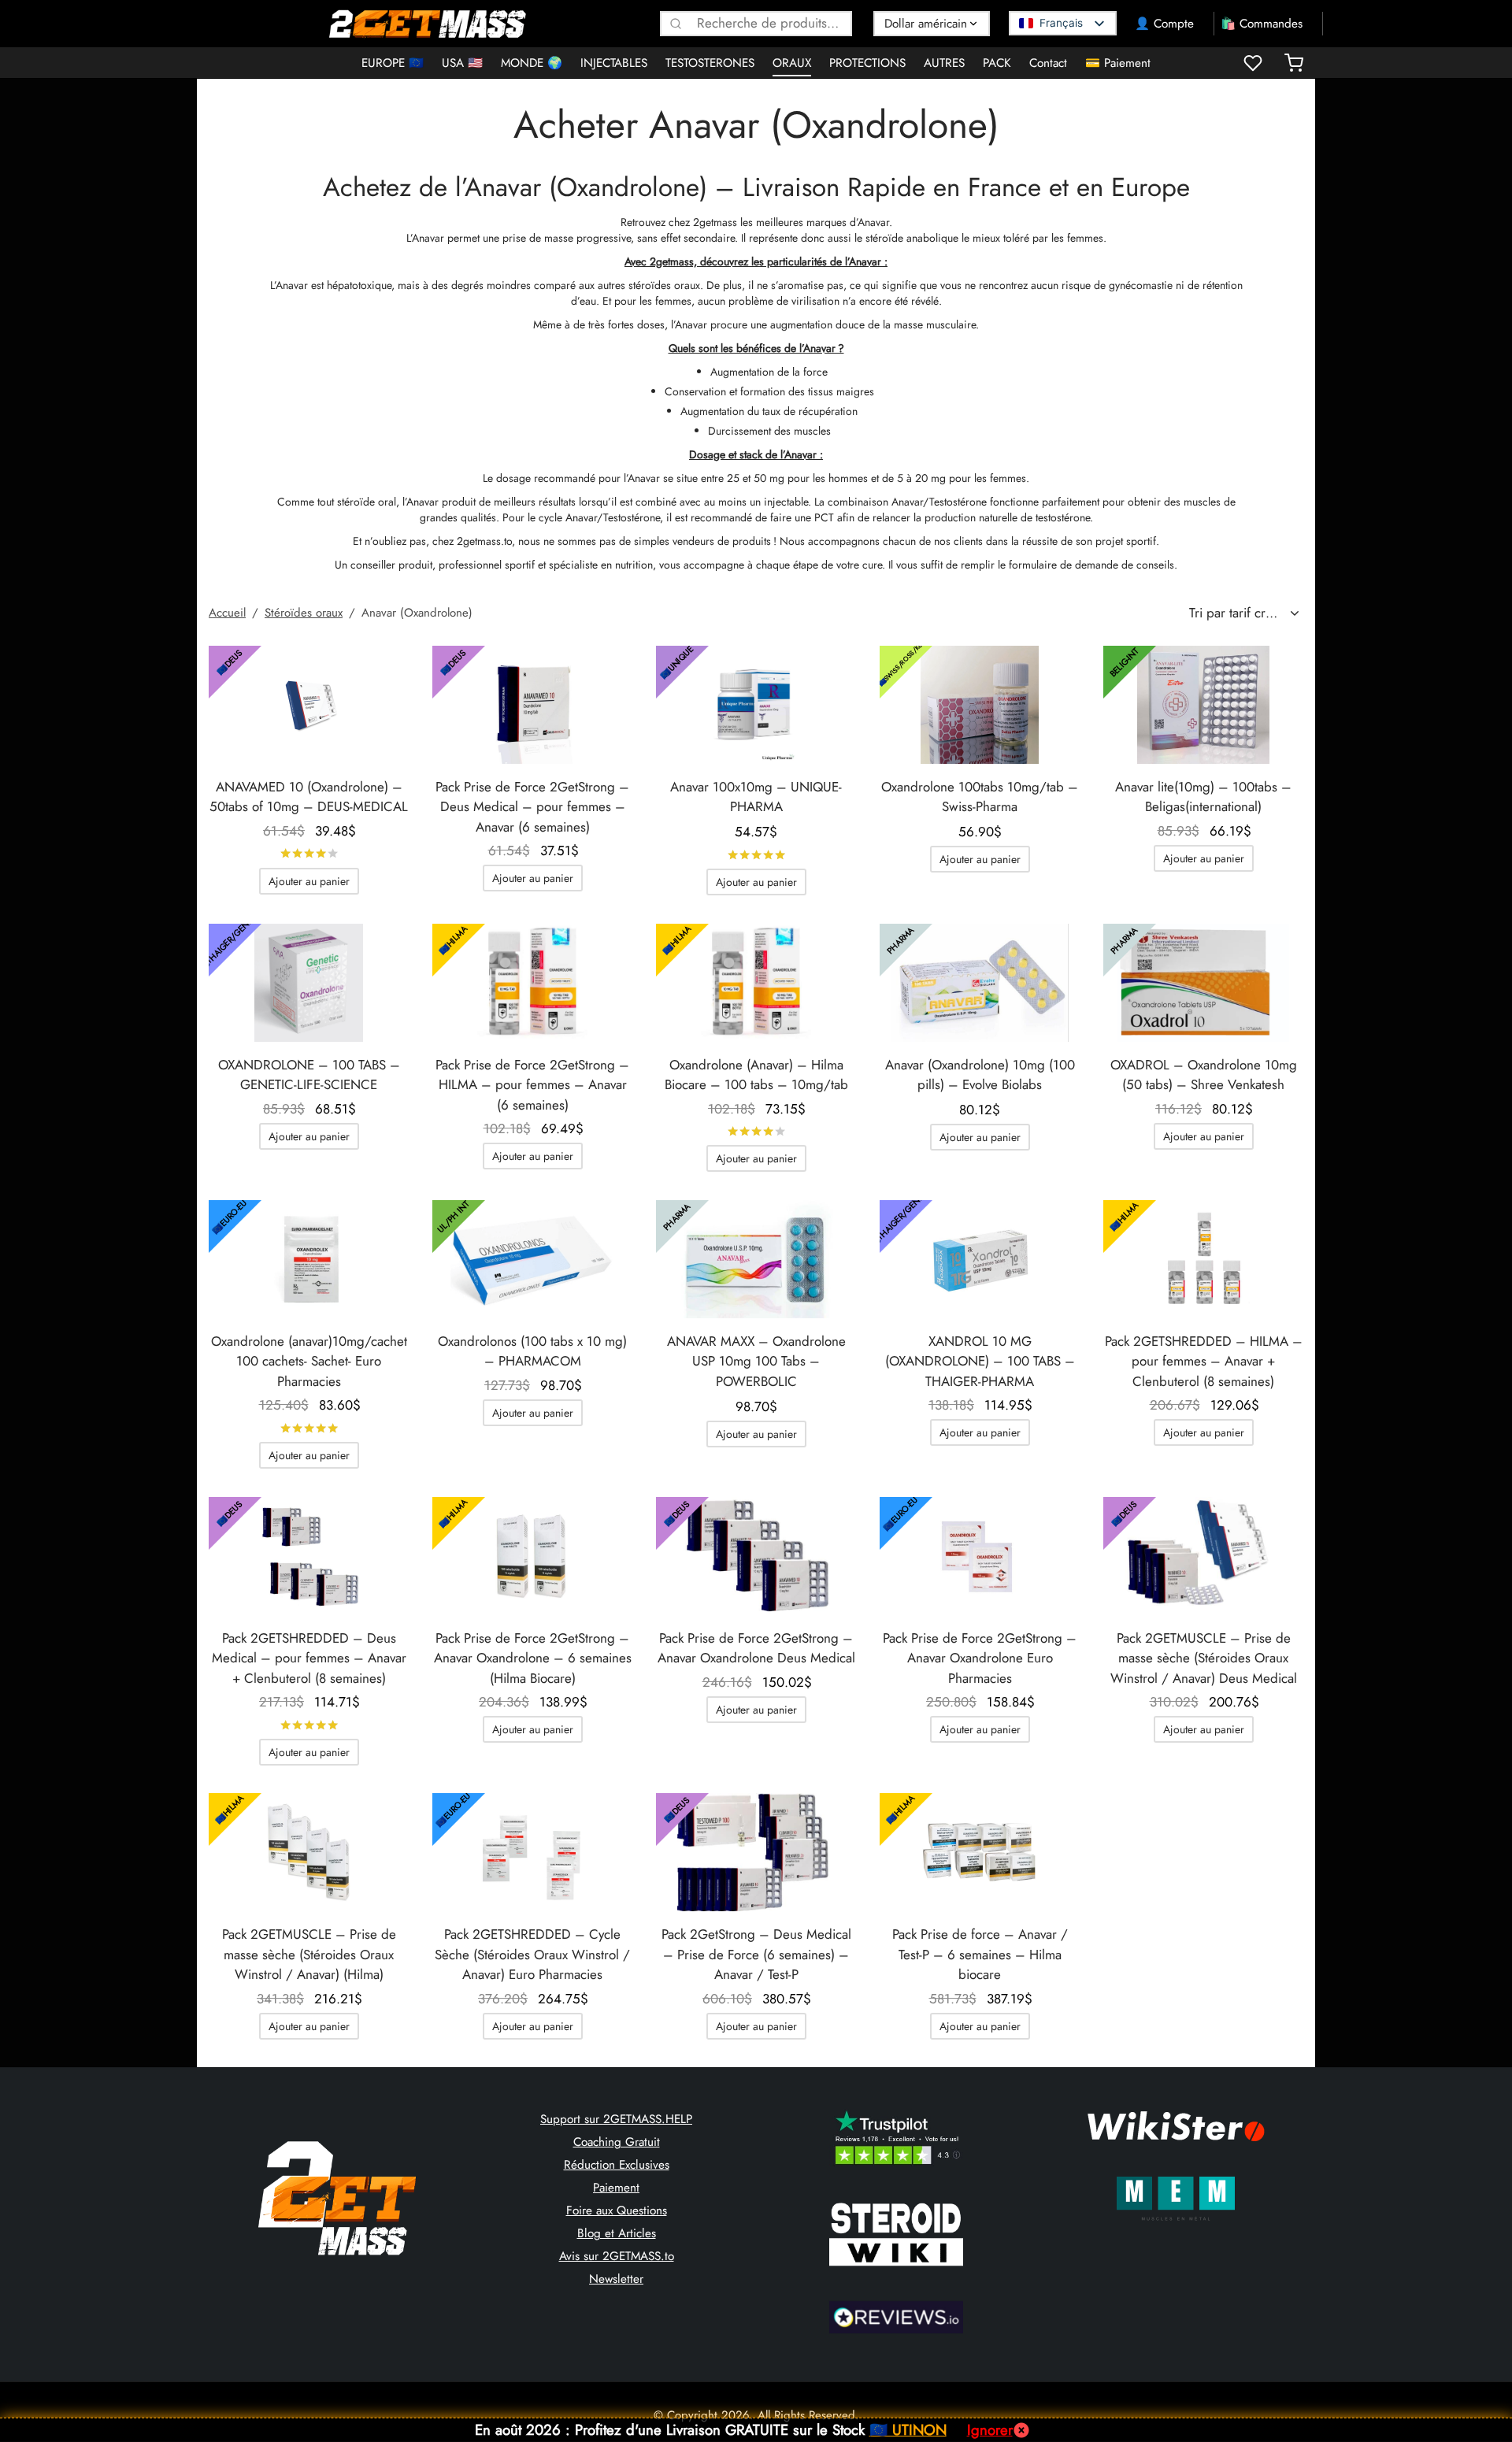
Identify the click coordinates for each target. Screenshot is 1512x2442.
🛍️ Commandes (1262, 24)
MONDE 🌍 (532, 63)
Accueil (227, 613)
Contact (1048, 63)
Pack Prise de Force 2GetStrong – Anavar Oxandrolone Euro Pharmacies (980, 1658)
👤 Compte (1164, 24)
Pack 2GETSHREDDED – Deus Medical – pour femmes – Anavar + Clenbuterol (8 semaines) (309, 1658)
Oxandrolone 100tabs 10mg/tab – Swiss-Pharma (980, 797)
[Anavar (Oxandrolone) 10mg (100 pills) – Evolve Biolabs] (980, 983)
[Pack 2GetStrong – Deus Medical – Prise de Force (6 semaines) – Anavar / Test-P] (756, 1852)
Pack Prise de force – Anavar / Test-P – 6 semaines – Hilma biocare (980, 1954)
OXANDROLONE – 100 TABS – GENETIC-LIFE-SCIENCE (309, 1075)
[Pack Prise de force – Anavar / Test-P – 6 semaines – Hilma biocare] (980, 1852)
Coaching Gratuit (617, 2142)
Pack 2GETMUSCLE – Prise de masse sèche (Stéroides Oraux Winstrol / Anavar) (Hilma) (309, 1954)
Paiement (616, 2188)
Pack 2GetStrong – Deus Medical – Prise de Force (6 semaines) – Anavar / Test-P (756, 1954)
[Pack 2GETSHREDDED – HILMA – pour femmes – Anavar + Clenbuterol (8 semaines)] (1203, 1259)
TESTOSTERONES (710, 63)
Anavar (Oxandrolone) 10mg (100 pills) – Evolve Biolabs (980, 1075)
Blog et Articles (617, 2233)
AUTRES (944, 63)
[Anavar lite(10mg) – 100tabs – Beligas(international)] (1203, 705)
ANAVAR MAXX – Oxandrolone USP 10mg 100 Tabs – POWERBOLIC (756, 1361)
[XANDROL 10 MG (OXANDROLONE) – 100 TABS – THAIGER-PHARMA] (980, 1259)
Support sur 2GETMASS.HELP (616, 2119)
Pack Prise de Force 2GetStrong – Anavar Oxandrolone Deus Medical (756, 1648)
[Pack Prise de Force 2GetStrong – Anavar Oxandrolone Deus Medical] (756, 1556)
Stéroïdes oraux (304, 613)
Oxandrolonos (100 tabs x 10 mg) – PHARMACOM (532, 1351)
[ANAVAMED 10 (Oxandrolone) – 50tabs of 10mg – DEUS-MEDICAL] (309, 705)
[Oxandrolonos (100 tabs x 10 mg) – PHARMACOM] (532, 1259)
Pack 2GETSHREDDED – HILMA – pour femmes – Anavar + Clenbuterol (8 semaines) (1204, 1361)
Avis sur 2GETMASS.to (617, 2256)
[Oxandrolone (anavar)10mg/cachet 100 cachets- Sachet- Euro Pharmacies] (309, 1259)
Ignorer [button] (990, 2430)
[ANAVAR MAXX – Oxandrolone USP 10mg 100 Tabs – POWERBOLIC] (756, 1259)
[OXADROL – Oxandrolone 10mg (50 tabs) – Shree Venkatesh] (1203, 983)
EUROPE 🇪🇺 (393, 63)
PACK (997, 63)
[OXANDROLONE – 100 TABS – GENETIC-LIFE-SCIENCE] (309, 983)
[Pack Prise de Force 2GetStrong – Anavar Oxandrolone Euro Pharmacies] (980, 1556)
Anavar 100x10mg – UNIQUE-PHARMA (756, 797)
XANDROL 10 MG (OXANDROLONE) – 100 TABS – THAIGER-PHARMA (980, 1361)
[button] (309, 881)
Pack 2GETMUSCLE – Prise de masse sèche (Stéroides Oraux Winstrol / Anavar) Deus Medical (1204, 1658)
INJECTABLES (614, 63)
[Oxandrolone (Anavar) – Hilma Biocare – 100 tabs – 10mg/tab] (756, 983)
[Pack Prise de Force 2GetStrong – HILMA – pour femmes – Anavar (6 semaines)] (532, 983)
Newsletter (616, 2279)
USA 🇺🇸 (462, 63)
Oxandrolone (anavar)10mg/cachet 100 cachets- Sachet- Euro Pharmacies (309, 1361)
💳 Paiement (1118, 63)
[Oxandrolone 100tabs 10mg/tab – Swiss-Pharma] (980, 705)
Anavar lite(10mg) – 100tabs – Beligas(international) (1203, 797)
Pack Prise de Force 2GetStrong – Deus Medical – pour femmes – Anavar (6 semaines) (532, 807)
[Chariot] (1294, 63)
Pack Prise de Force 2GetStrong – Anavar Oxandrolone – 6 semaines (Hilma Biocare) (533, 1658)
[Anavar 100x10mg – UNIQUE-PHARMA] (756, 705)
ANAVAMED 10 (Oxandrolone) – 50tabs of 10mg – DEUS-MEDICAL (309, 797)
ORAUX (792, 63)
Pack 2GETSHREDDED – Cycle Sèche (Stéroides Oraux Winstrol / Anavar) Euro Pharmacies (532, 1954)
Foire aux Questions (617, 2210)
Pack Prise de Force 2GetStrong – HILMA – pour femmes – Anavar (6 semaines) (532, 1085)
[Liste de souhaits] (1254, 63)
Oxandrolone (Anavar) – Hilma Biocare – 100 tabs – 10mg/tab (756, 1075)
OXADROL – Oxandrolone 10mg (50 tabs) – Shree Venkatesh (1204, 1075)
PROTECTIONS (867, 63)
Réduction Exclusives (617, 2165)
